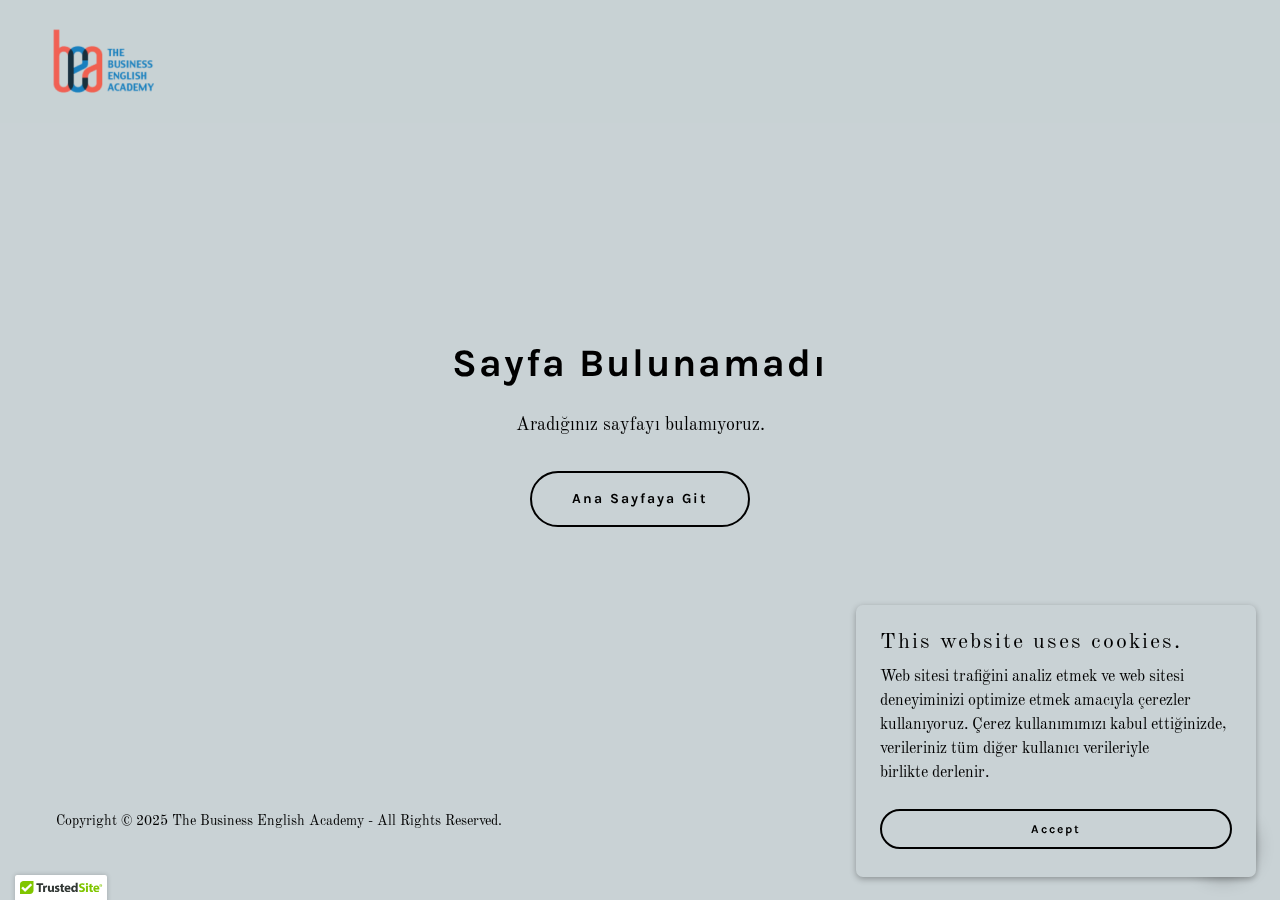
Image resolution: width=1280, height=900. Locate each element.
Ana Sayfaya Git (640, 498)
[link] (105, 61)
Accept (1056, 828)
